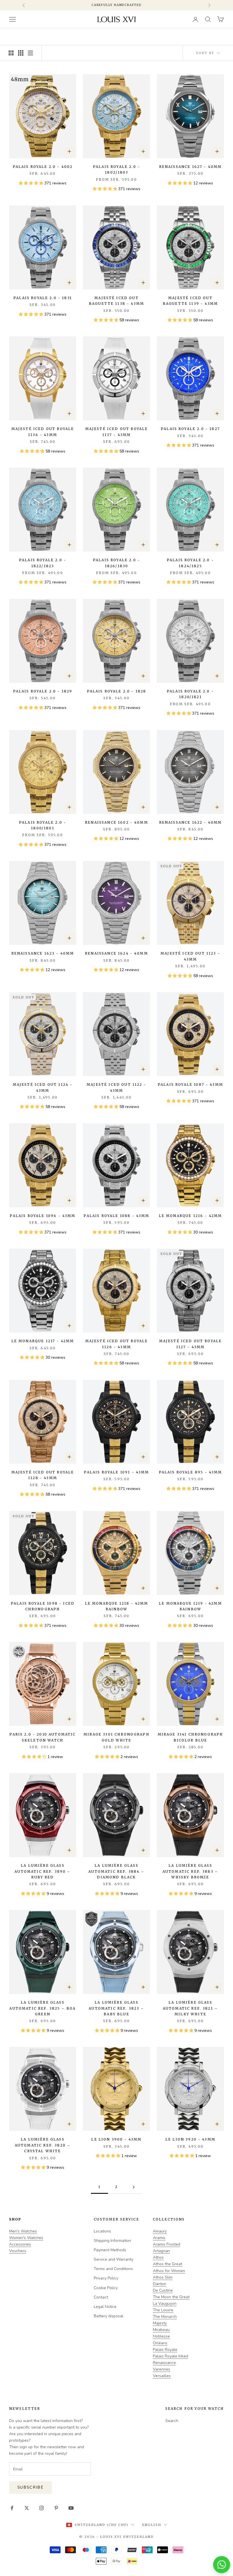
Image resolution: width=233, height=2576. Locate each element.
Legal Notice (105, 2307)
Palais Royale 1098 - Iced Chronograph (43, 1606)
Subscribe (30, 2487)
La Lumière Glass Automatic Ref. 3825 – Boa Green (42, 2008)
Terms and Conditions (113, 2269)
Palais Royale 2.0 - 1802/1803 (116, 169)
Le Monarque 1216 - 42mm (191, 1216)
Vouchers (18, 2251)
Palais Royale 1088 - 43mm (116, 1216)
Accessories (20, 2244)
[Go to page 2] (134, 2187)
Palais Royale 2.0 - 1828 (117, 691)
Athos (158, 2257)
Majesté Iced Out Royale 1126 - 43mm (117, 1344)
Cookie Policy (106, 2288)
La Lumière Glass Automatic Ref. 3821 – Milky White (190, 2008)
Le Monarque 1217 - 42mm (43, 1341)
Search (172, 2421)
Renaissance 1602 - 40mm (116, 822)
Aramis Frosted (167, 2244)
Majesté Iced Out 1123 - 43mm (190, 956)
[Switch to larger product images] (11, 53)
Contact (101, 2297)
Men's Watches (23, 2231)
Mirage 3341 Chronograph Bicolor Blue (191, 1737)
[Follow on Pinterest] (56, 2508)
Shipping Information (112, 2241)
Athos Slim (163, 2277)
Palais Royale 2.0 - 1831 (43, 298)
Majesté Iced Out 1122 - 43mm (116, 1087)
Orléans (160, 2343)
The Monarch (165, 2317)
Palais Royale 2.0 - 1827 (190, 429)
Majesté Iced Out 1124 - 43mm (43, 1087)
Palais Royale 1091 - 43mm (116, 1472)
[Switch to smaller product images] (21, 53)
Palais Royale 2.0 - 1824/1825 (190, 563)
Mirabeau (161, 2330)
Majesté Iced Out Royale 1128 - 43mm (43, 1475)
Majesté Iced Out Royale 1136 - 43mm (43, 432)
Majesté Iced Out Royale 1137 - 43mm (117, 432)
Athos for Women (169, 2271)
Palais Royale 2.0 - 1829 (43, 691)
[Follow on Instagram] (41, 2508)
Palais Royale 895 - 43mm (191, 1472)
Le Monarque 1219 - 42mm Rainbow (190, 1606)
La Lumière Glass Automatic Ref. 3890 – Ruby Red (42, 1871)
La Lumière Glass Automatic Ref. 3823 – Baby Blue (116, 2008)
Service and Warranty (114, 2259)
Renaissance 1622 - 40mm (191, 822)
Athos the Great (168, 2264)
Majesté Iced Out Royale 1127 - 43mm (191, 1344)
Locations (102, 2231)
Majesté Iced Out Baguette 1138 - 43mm (116, 301)
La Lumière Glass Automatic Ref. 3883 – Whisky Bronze (190, 1871)
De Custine (163, 2290)
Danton (160, 2284)
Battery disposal (109, 2316)
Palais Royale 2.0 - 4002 (43, 167)
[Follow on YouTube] (71, 2508)
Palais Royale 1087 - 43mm (190, 1085)
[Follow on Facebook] (12, 2508)
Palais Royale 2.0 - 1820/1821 (190, 694)
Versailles (162, 2376)
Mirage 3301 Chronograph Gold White (116, 1737)
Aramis (159, 2238)
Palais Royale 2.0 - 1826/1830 (116, 563)
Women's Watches (26, 2238)
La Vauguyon (165, 2303)
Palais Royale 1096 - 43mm (42, 1216)
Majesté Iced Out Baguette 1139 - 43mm (190, 301)
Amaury (160, 2231)
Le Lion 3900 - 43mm (116, 2139)
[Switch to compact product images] (30, 53)
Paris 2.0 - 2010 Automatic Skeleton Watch (42, 1737)
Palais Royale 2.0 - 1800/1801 (43, 825)
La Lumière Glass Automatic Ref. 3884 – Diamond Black (116, 1871)
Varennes (162, 2369)
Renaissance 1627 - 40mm (191, 167)
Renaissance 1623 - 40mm (43, 953)
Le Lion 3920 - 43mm (190, 2139)
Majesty (160, 2323)
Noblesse (161, 2336)
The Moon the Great (171, 2297)
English (152, 2525)
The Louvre (163, 2310)
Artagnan (161, 2251)
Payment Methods (110, 2250)
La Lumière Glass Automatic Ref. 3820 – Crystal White (43, 2145)
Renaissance (164, 2363)
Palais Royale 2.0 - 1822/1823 (43, 563)
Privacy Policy (106, 2278)
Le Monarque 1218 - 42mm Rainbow (117, 1606)
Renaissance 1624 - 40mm (116, 953)
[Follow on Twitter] (27, 2508)
